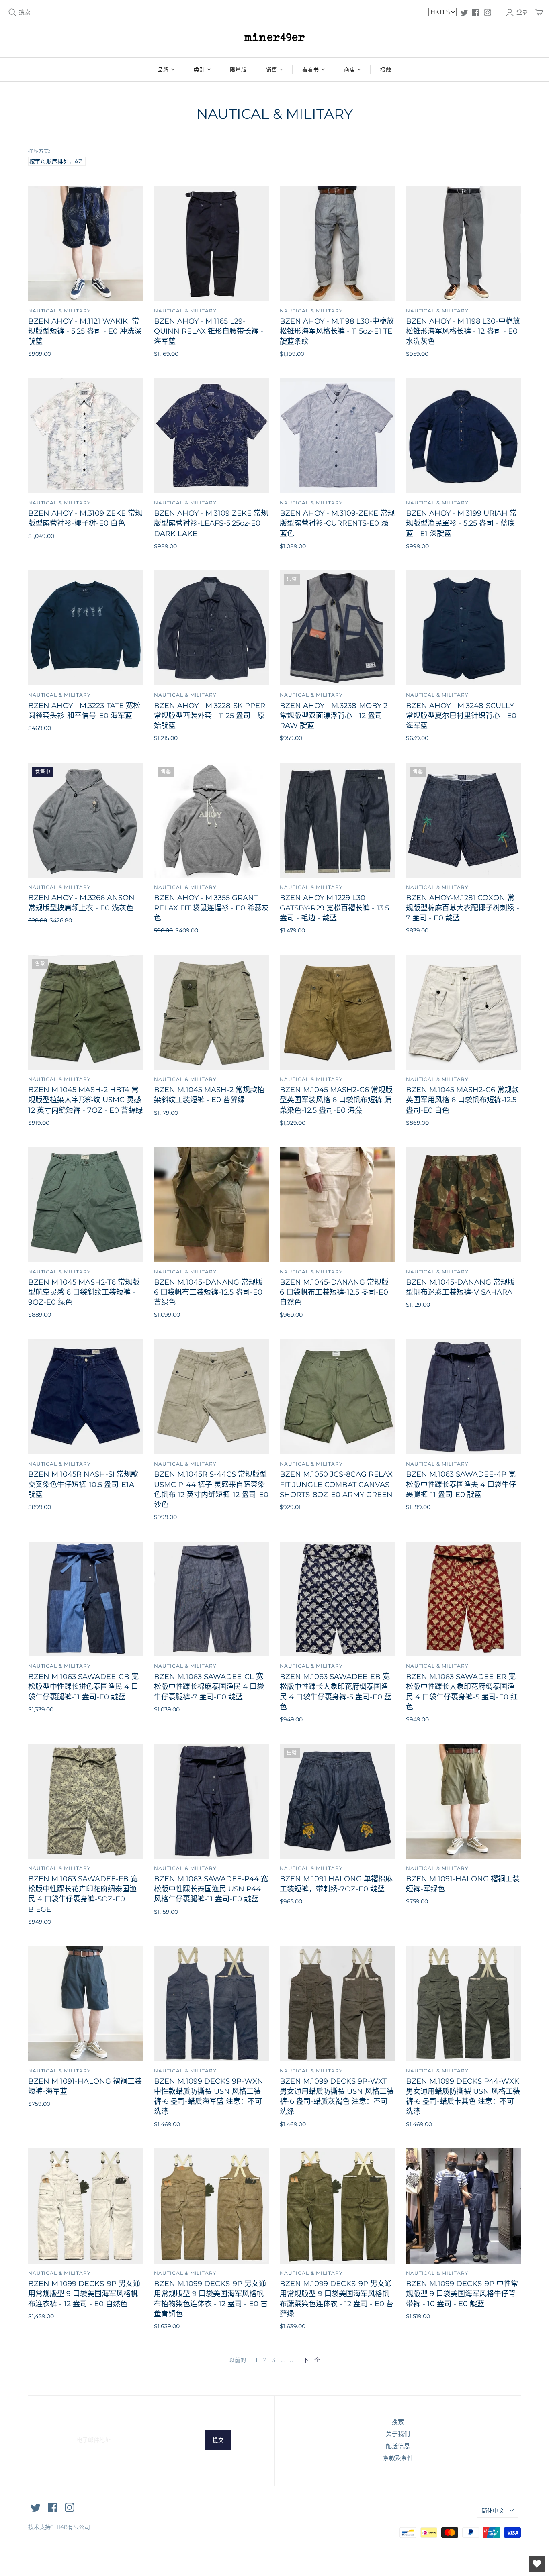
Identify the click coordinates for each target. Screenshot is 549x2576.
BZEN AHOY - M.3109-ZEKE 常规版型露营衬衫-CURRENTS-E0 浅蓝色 (337, 523)
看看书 (311, 69)
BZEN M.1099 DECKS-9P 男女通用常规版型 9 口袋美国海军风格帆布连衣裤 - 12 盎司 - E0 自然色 (84, 2294)
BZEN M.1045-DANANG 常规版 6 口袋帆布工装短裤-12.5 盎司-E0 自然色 (334, 1292)
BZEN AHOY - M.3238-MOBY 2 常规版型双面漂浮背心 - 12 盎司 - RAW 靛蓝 (334, 716)
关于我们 (398, 2434)
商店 (350, 69)
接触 (386, 69)
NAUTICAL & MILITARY (59, 311)
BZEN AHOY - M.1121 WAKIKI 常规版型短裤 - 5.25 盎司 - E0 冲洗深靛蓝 (85, 331)
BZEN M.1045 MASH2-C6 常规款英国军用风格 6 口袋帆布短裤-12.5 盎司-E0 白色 (462, 1100)
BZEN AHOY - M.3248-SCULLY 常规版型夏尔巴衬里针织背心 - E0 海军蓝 (461, 716)
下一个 (311, 2360)
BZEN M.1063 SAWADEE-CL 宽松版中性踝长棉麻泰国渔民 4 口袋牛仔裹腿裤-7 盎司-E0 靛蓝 (209, 1687)
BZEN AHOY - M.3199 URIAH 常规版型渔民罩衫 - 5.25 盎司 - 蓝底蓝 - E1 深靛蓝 (461, 523)
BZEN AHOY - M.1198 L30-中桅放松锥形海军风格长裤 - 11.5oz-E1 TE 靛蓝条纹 (337, 331)
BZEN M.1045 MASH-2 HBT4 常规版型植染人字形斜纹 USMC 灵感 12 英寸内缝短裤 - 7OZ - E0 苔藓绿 (85, 1100)
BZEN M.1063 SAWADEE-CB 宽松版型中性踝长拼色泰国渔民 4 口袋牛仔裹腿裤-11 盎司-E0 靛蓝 (83, 1687)
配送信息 (398, 2446)
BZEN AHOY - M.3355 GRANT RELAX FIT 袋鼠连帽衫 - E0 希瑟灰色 (211, 908)
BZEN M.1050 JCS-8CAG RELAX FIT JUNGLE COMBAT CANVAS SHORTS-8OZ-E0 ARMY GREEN (336, 1484)
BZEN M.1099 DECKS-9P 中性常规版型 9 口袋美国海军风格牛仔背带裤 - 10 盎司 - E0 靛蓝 (462, 2294)
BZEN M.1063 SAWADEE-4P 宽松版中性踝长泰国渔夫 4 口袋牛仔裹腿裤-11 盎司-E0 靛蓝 (461, 1484)
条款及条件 (398, 2458)
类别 (199, 69)
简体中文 (493, 2511)
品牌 (163, 69)
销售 (272, 69)
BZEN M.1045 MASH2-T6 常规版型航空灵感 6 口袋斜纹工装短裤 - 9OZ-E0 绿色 (84, 1292)
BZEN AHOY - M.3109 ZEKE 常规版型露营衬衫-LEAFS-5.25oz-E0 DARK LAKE (211, 523)
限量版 (238, 69)
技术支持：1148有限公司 (59, 2527)
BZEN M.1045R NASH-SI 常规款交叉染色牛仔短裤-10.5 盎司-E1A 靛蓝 (83, 1484)
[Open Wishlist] (537, 2564)
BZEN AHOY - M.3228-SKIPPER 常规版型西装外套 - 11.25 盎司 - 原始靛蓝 (210, 716)
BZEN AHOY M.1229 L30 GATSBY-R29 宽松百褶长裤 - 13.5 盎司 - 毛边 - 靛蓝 (334, 908)
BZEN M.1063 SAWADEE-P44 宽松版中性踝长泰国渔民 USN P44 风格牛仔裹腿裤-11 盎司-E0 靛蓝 (211, 1889)
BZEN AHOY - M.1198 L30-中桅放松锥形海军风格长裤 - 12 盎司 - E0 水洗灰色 (463, 331)
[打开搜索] (12, 12)
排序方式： (41, 151)
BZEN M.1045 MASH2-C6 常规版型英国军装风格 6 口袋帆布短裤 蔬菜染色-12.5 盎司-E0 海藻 (336, 1100)
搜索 (25, 12)
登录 (522, 12)
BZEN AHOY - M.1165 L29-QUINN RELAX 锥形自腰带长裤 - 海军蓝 (209, 331)
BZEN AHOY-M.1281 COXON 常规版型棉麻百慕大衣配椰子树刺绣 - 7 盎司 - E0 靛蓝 (463, 908)
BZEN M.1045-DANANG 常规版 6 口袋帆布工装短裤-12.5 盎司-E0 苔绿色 (208, 1292)
